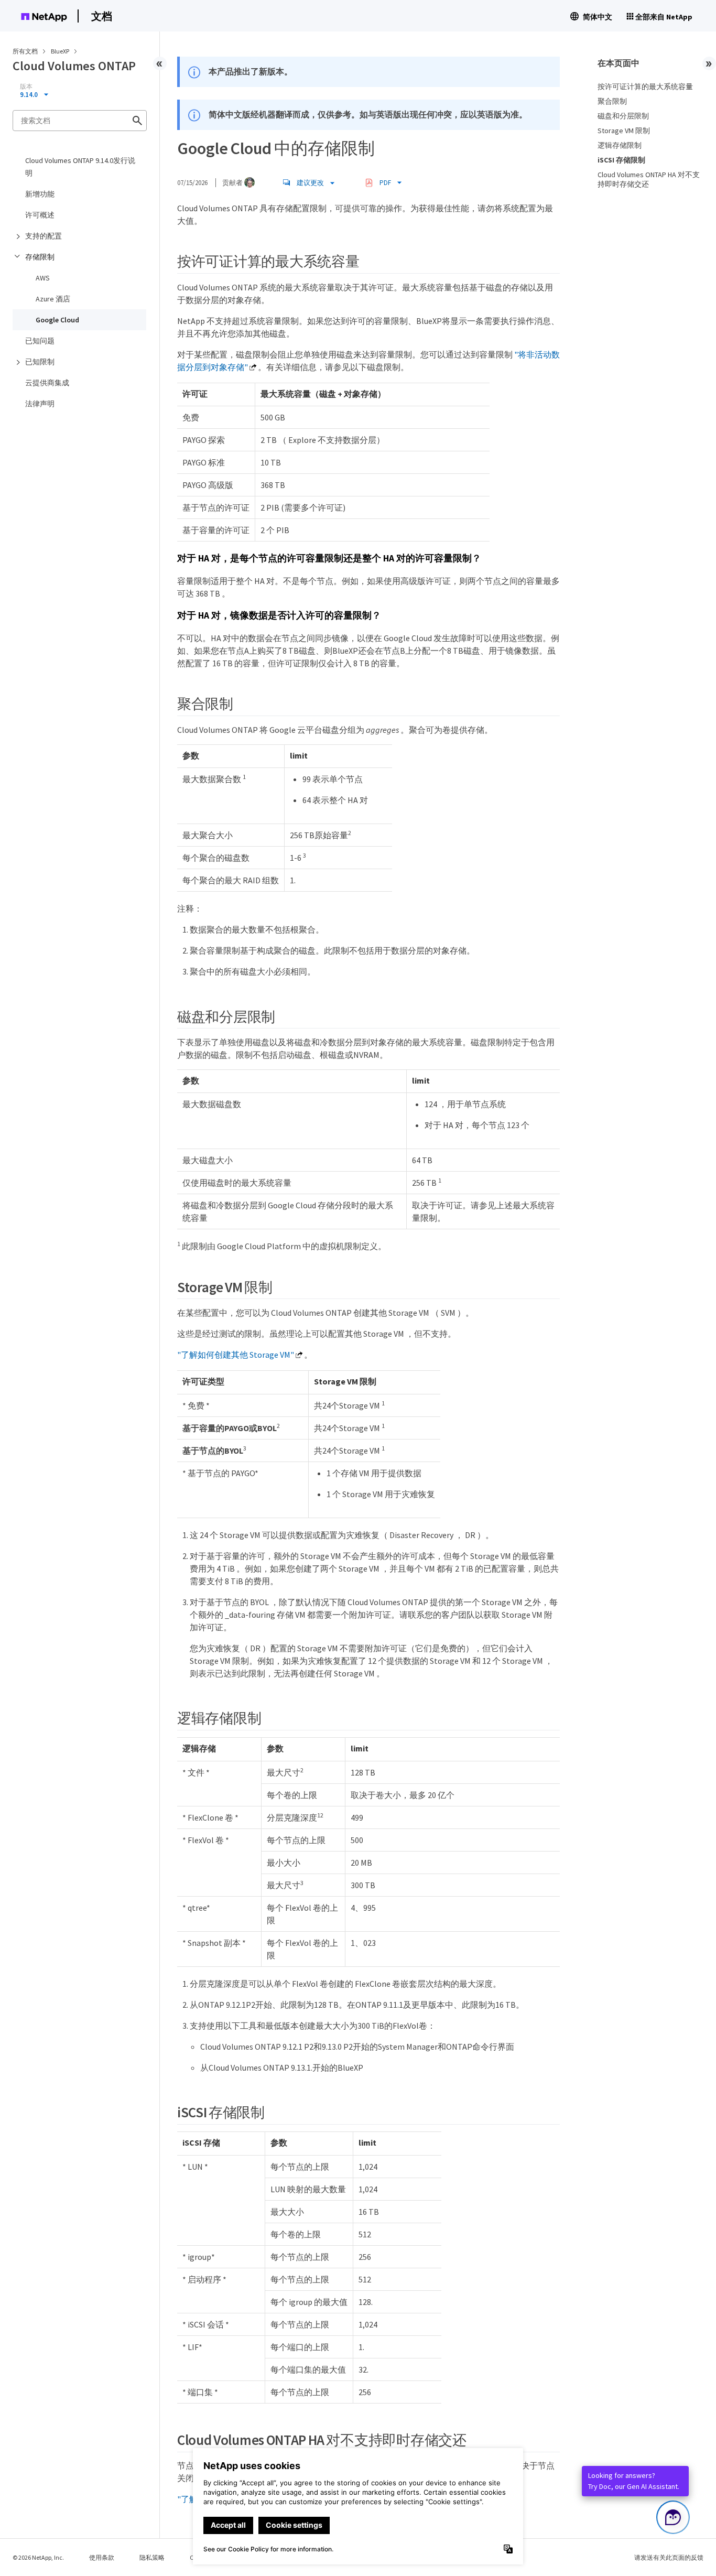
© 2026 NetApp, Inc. (38, 2557)
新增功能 (40, 194)
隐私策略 (152, 2557)
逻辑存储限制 (620, 145)
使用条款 (102, 2557)
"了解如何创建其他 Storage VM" (236, 1355)
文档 (102, 16)
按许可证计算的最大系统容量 (645, 86)
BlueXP (61, 51)
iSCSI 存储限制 (621, 160)
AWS (43, 278)
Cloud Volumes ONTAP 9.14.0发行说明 (80, 167)
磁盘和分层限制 (623, 116)
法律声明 (40, 404)
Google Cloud (57, 320)
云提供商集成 (47, 383)
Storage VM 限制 (624, 131)
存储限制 (40, 257)
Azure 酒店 (53, 299)
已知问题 (40, 341)
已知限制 (40, 362)
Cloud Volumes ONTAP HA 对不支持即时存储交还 (649, 179)
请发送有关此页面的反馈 (669, 2557)
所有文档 (25, 51)
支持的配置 (44, 236)
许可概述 (40, 215)
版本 (26, 86)
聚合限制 (612, 101)
